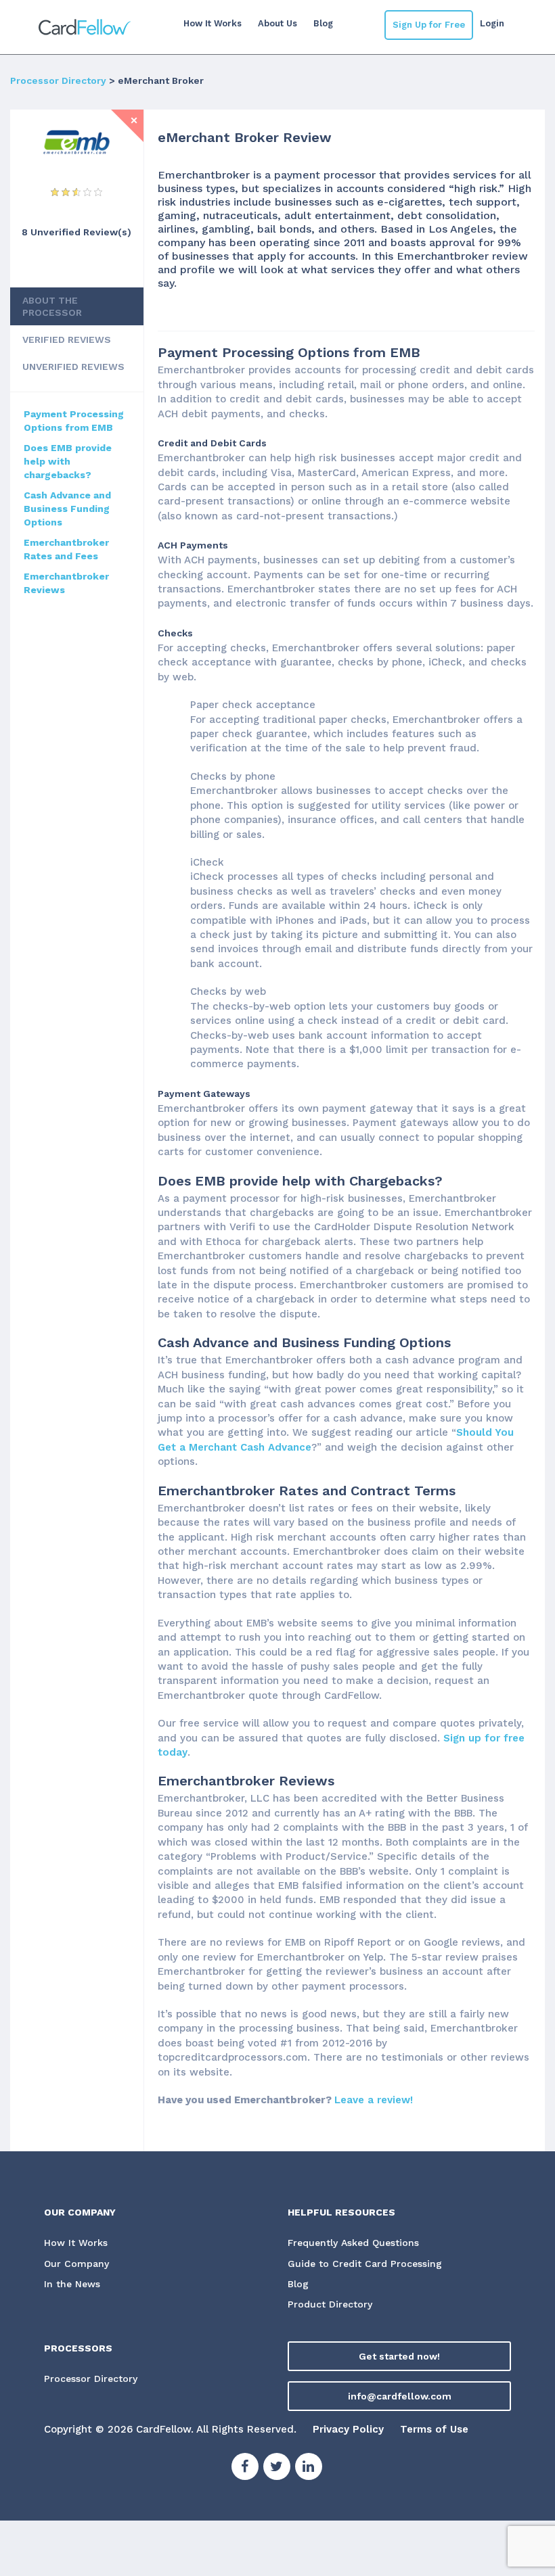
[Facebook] (245, 2468)
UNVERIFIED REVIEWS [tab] (73, 367)
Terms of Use (434, 2429)
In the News (72, 2284)
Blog (323, 23)
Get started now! (399, 2356)
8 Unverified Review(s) (76, 232)
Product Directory (330, 2304)
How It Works (213, 23)
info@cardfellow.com (400, 2396)
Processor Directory (58, 80)
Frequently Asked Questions (353, 2243)
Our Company (76, 2264)
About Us (277, 23)
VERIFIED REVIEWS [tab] (67, 339)
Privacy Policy (348, 2429)
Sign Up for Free (429, 25)
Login (492, 23)
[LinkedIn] (309, 2468)
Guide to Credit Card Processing (365, 2264)
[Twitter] (277, 2468)
